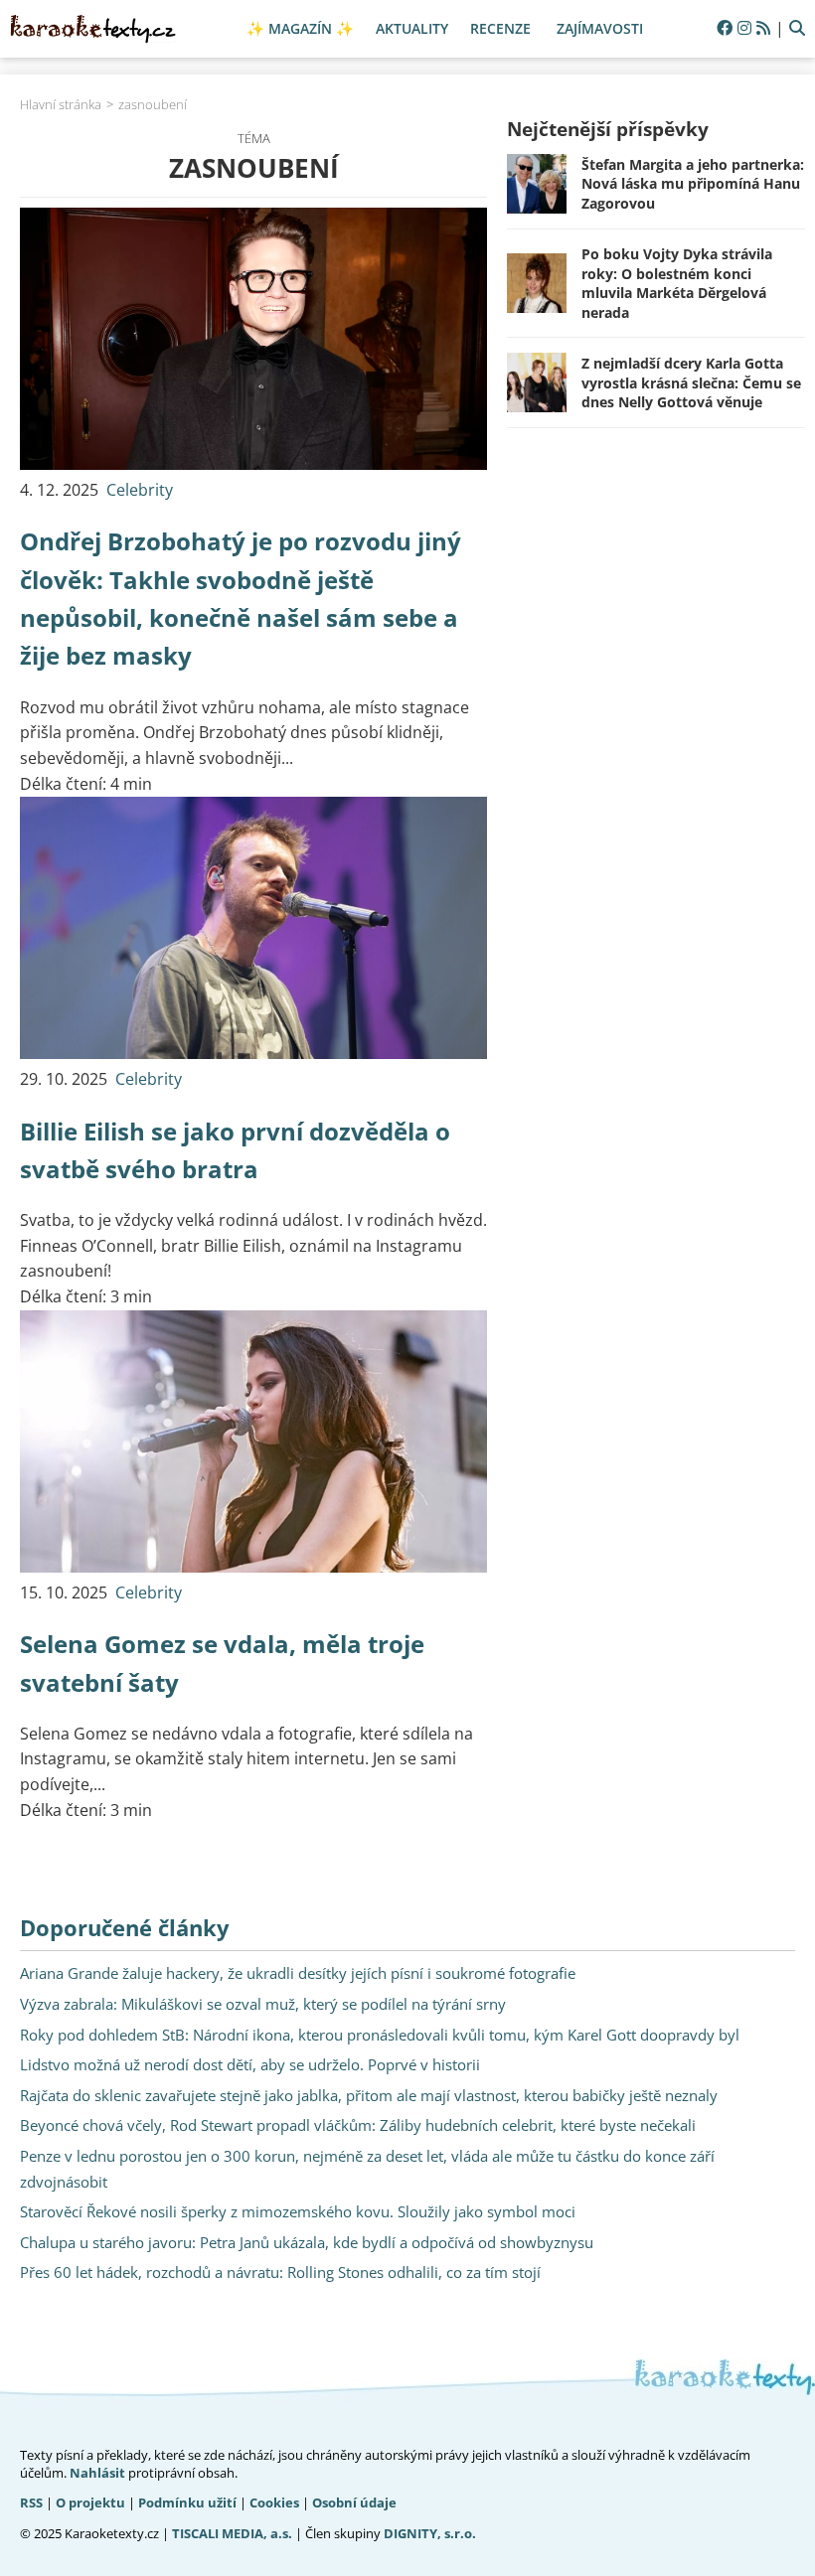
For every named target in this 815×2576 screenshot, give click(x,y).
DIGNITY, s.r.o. (430, 2533)
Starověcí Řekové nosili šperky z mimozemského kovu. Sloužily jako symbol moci (298, 2211)
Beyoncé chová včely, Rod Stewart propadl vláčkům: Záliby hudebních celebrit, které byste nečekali (358, 2125)
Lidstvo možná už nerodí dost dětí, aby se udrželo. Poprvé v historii (250, 2064)
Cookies (274, 2502)
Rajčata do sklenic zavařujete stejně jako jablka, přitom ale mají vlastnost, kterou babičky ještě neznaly (369, 2095)
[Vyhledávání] (797, 29)
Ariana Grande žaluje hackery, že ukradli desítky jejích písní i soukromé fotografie (298, 1973)
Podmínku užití (187, 2502)
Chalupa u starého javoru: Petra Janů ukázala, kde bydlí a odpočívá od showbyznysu (307, 2242)
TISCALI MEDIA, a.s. (232, 2533)
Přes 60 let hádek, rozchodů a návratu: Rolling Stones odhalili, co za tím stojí (280, 2272)
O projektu (90, 2502)
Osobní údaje (354, 2502)
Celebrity (140, 490)
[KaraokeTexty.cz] (93, 29)
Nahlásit (97, 2473)
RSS (31, 2502)
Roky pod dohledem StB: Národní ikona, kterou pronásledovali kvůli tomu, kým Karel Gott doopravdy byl (380, 2035)
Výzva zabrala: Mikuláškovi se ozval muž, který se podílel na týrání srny (263, 2004)
